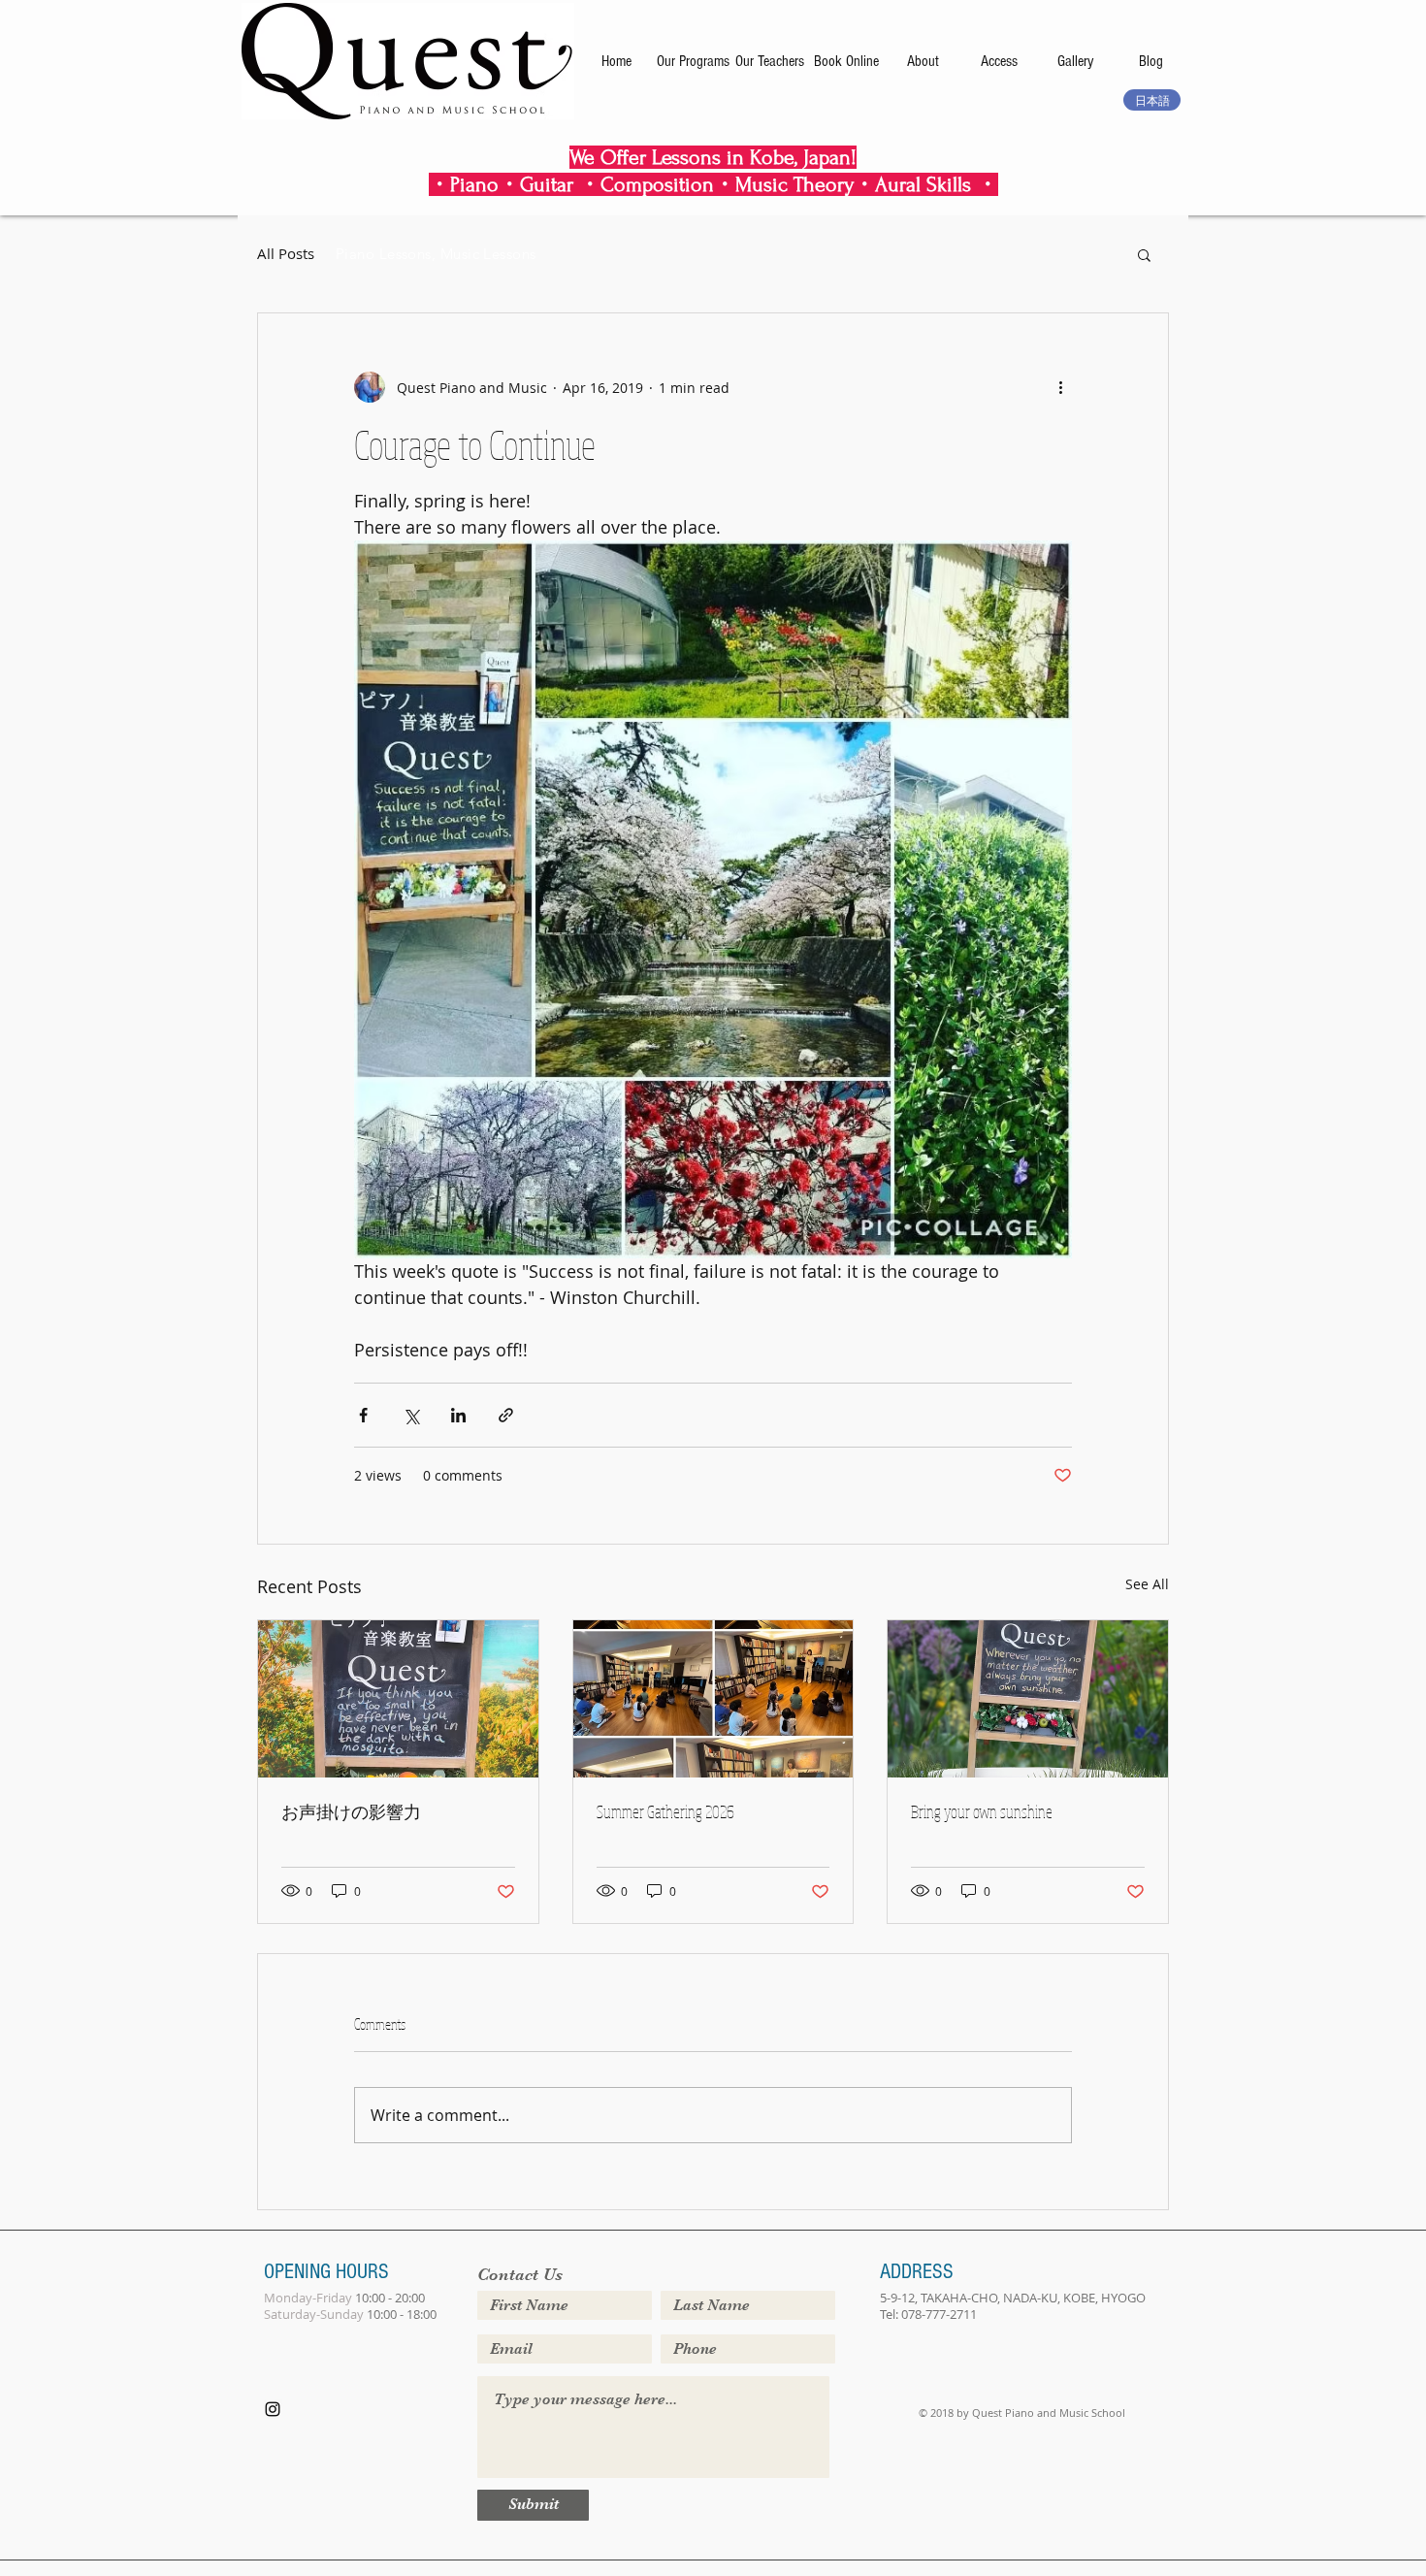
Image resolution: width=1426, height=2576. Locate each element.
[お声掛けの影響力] (398, 1699)
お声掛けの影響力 (351, 1811)
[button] (1144, 254)
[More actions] (1060, 387)
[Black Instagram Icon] (273, 2409)
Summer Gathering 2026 (665, 1811)
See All (1147, 1584)
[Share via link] (506, 1415)
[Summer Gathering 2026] (713, 1699)
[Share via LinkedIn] (458, 1415)
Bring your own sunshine (982, 1811)
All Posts (286, 254)
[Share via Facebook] (363, 1415)
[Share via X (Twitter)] (411, 1415)
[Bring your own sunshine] (1028, 1699)
